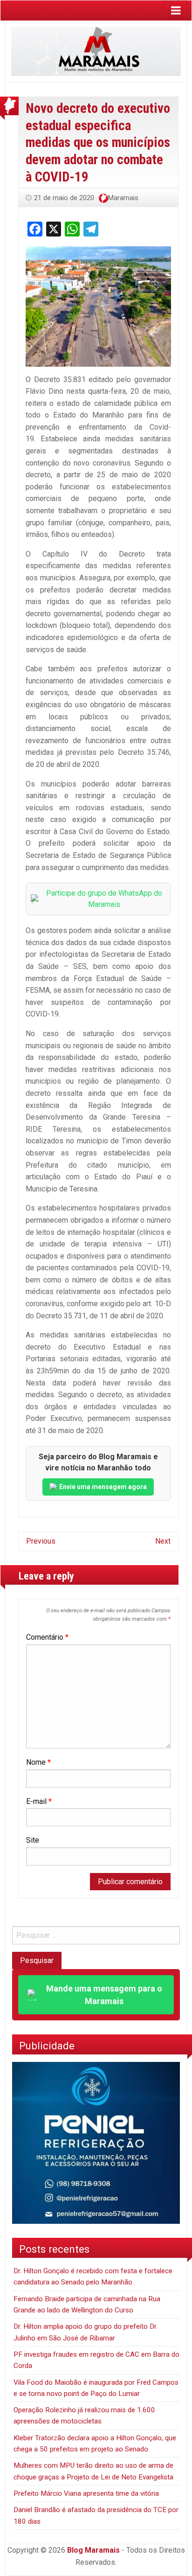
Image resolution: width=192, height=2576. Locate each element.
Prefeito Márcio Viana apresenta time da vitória (86, 2493)
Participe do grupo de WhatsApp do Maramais (104, 899)
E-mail (39, 1801)
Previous (41, 1541)
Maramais (123, 198)
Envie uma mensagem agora (103, 1487)
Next (163, 1541)
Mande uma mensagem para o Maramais (104, 1995)
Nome (38, 1762)
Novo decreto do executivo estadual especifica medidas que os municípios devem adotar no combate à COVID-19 (98, 142)
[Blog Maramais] (96, 51)
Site (33, 1840)
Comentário (47, 1637)
